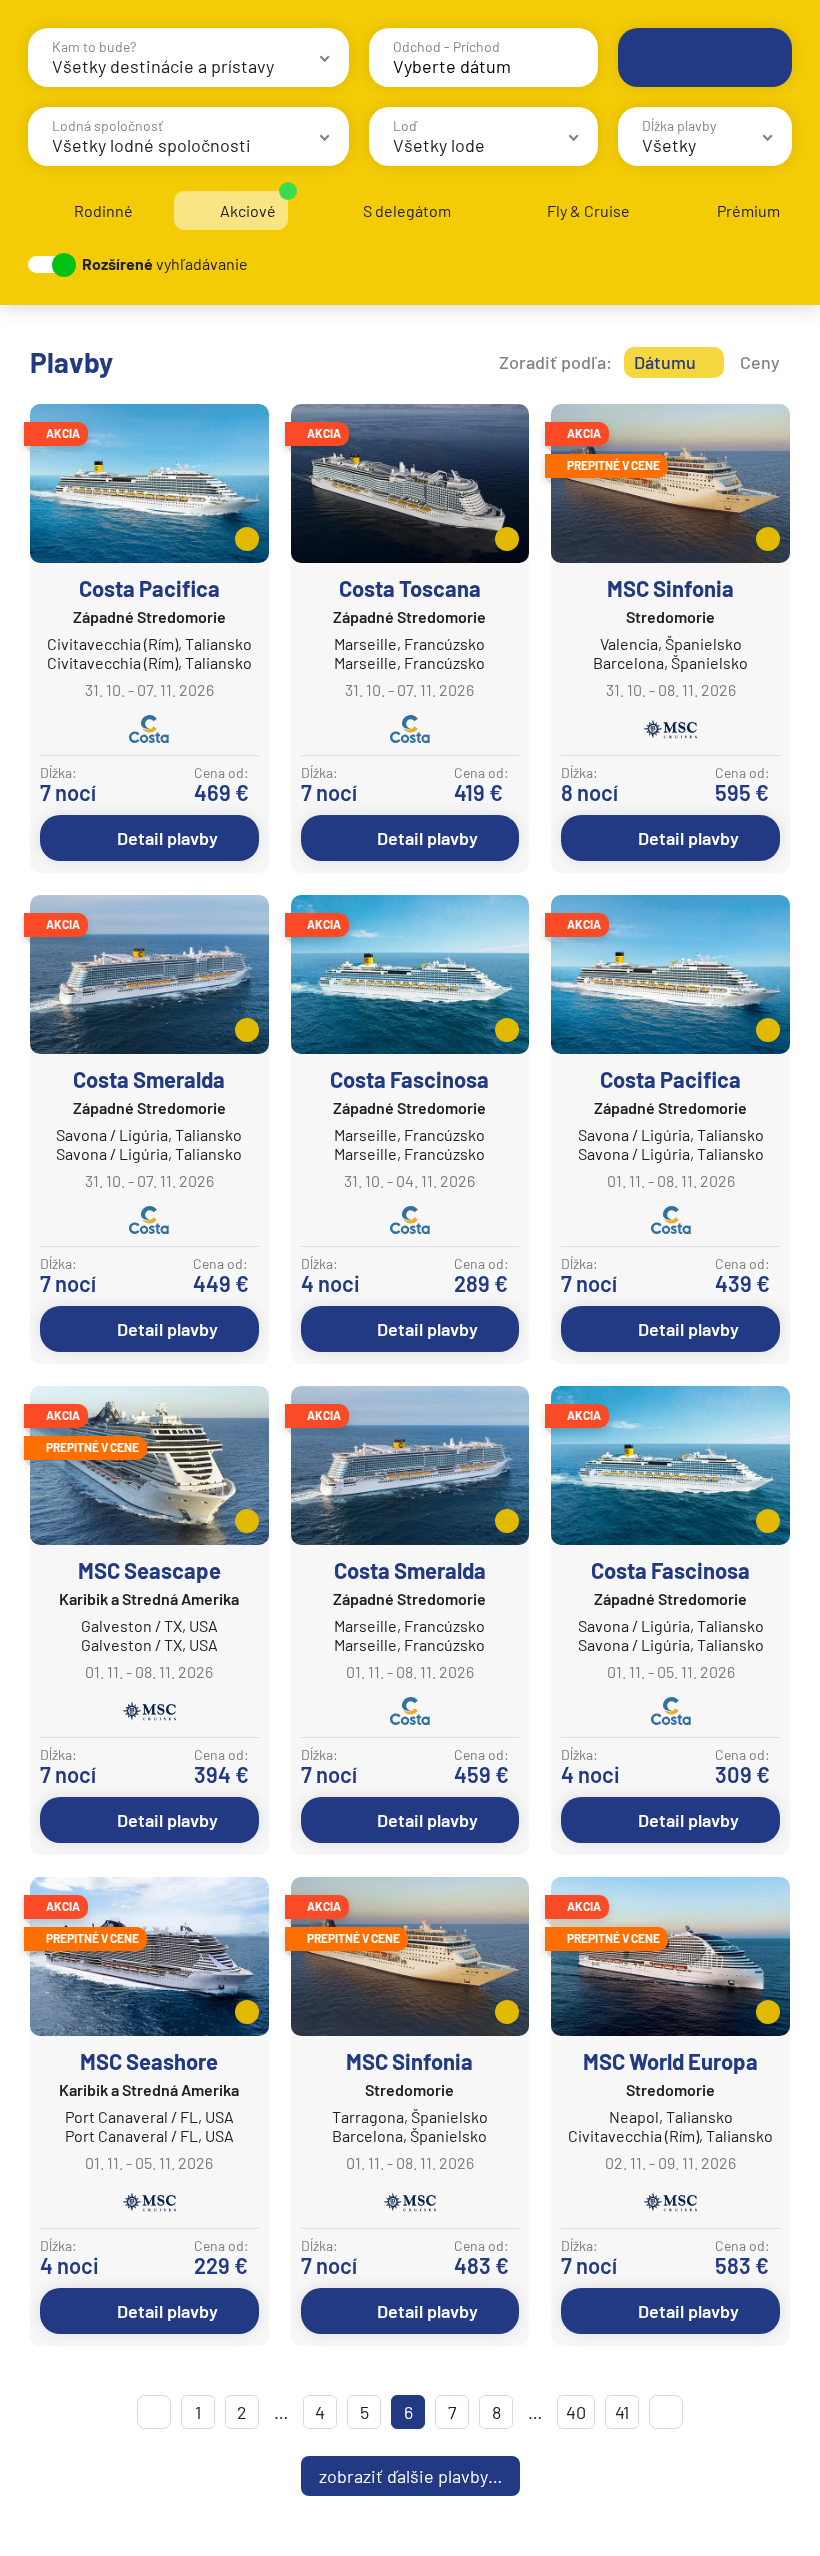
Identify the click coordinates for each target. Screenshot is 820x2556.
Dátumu (665, 362)
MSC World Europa (670, 2061)
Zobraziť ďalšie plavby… (410, 2476)
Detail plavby (167, 838)
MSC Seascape (149, 1570)
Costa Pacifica (149, 588)
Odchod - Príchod (446, 46)
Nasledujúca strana (666, 2412)
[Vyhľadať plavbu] (705, 57)
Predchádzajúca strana (154, 2412)
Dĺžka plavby (679, 125)
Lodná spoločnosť (107, 125)
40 (576, 2412)
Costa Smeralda (149, 1079)
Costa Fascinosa (409, 1079)
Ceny (760, 362)
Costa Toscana (410, 588)
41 (622, 2412)
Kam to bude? (94, 46)
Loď (405, 125)
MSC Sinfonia (670, 588)
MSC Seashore (149, 2061)
